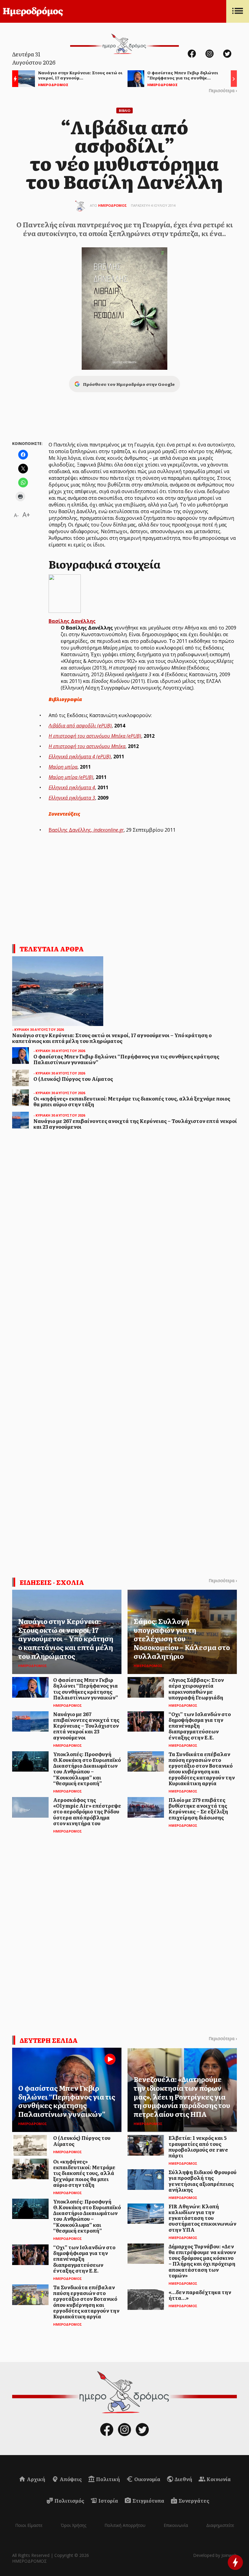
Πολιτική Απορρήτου (125, 2525)
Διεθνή (183, 2479)
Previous (14, 80)
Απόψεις (70, 2479)
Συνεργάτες (193, 2501)
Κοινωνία (218, 2479)
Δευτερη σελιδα (49, 2040)
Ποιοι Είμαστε (29, 2525)
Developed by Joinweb (215, 2555)
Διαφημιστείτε (220, 2525)
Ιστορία (108, 2501)
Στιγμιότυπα (148, 2501)
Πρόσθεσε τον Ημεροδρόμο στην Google (129, 384)
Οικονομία (147, 2479)
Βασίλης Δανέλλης (72, 621)
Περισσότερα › (223, 90)
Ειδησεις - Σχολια (52, 1582)
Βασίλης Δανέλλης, (86, 830)
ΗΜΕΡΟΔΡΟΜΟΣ (113, 205)
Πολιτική (107, 2479)
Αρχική (36, 2479)
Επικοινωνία (176, 2525)
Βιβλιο (124, 110)
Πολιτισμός (69, 2501)
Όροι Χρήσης (73, 2525)
